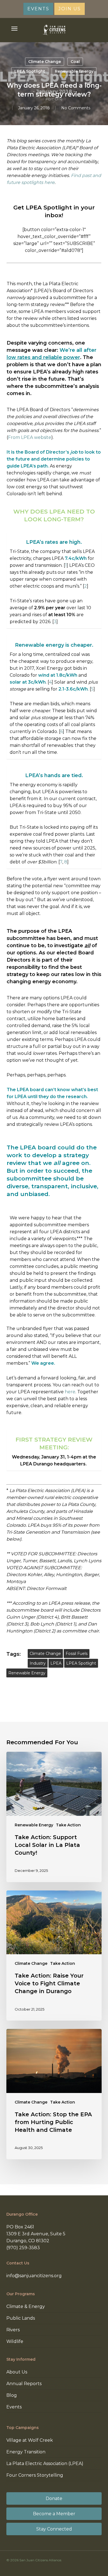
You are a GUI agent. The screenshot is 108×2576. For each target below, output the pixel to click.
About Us (17, 2372)
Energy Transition (26, 2452)
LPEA (56, 1663)
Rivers (13, 2330)
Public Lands (21, 2318)
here (70, 1392)
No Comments (76, 108)
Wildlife (15, 2341)
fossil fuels (77, 1654)
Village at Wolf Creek (30, 2440)
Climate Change (45, 62)
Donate (54, 2498)
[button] (14, 29)
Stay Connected (54, 2529)
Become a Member (54, 2514)
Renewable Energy (74, 71)
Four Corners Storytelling (35, 2475)
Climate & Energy (26, 2306)
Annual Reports (24, 2384)
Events (14, 2407)
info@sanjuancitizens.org (34, 2276)
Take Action (68, 1825)
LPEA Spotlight (30, 71)
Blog (12, 2395)
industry (38, 1663)
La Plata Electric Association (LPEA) (45, 2463)
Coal (75, 62)
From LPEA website (30, 437)
